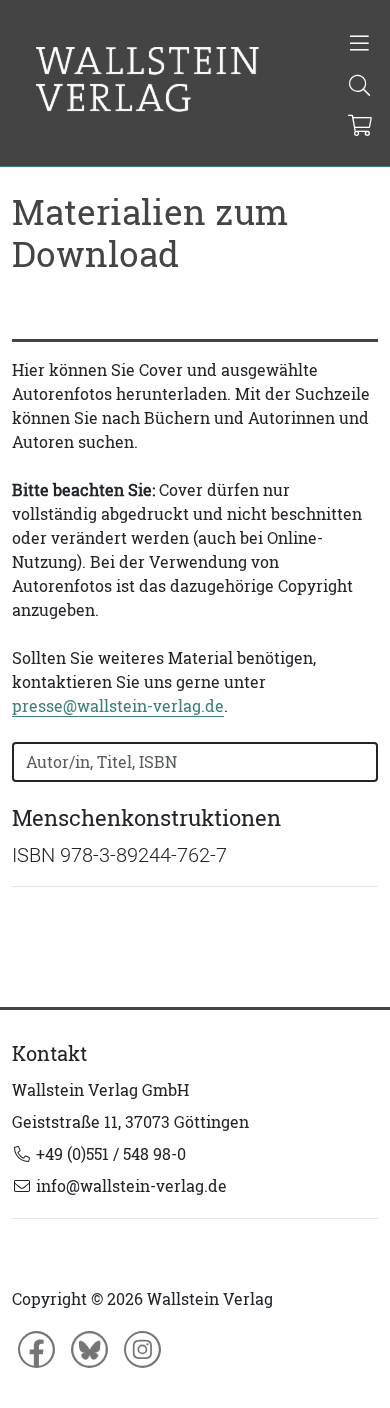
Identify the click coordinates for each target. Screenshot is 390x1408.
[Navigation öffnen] (359, 45)
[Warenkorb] (360, 127)
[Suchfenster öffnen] (359, 87)
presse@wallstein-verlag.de (118, 706)
